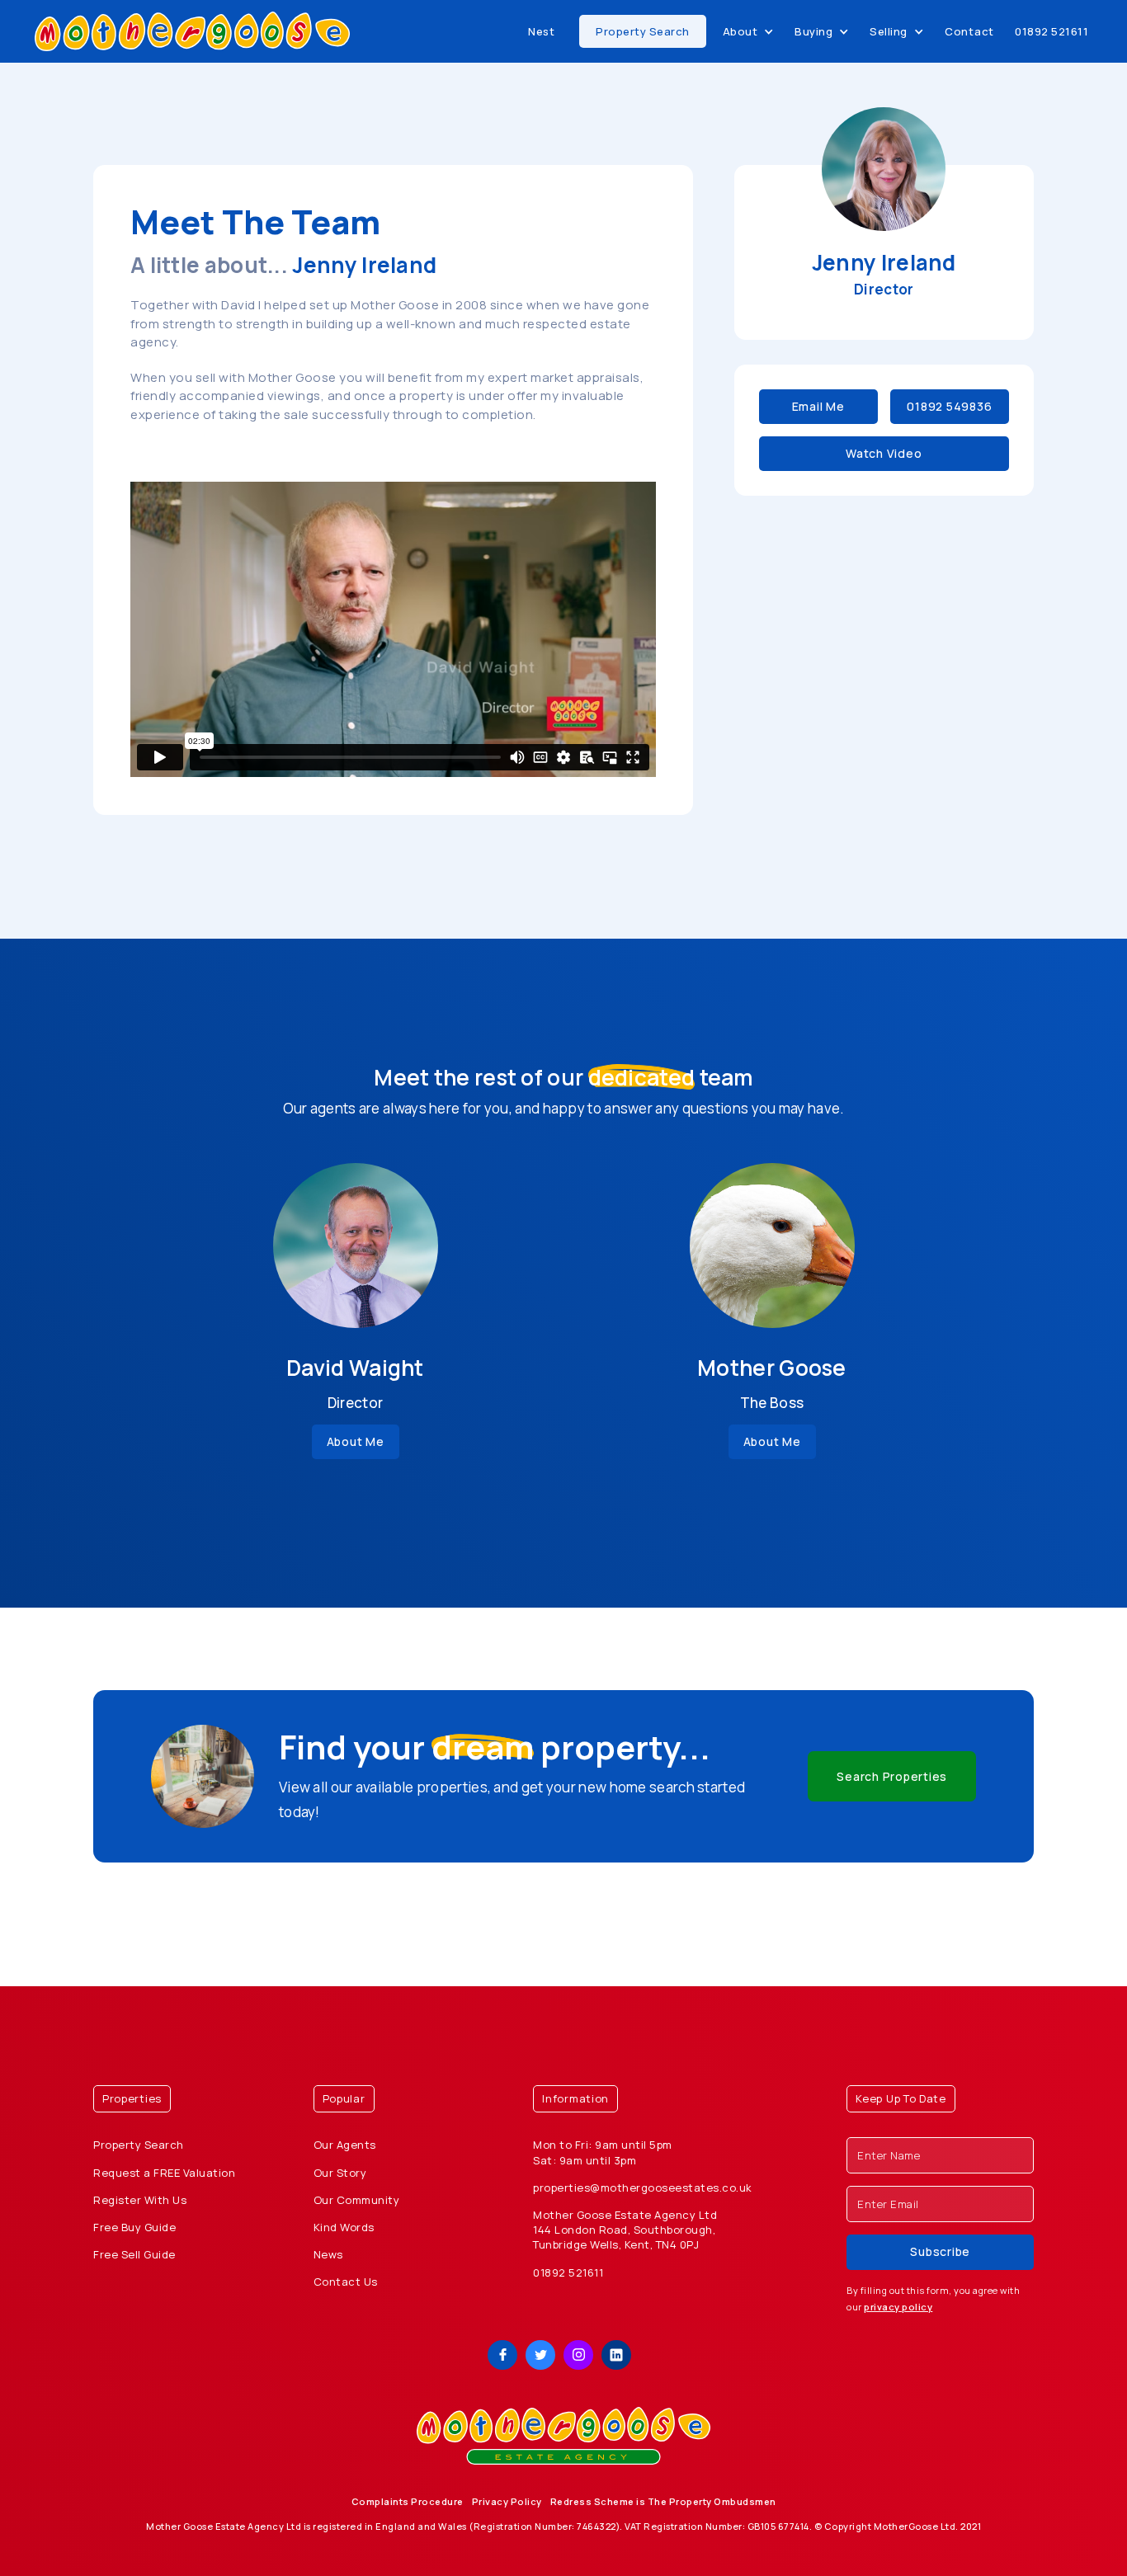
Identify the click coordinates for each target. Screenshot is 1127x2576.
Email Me (818, 406)
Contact (969, 31)
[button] (749, 31)
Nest (541, 31)
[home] (192, 31)
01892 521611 (1052, 31)
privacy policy (898, 2307)
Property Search (643, 31)
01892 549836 (949, 406)
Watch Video (884, 453)
